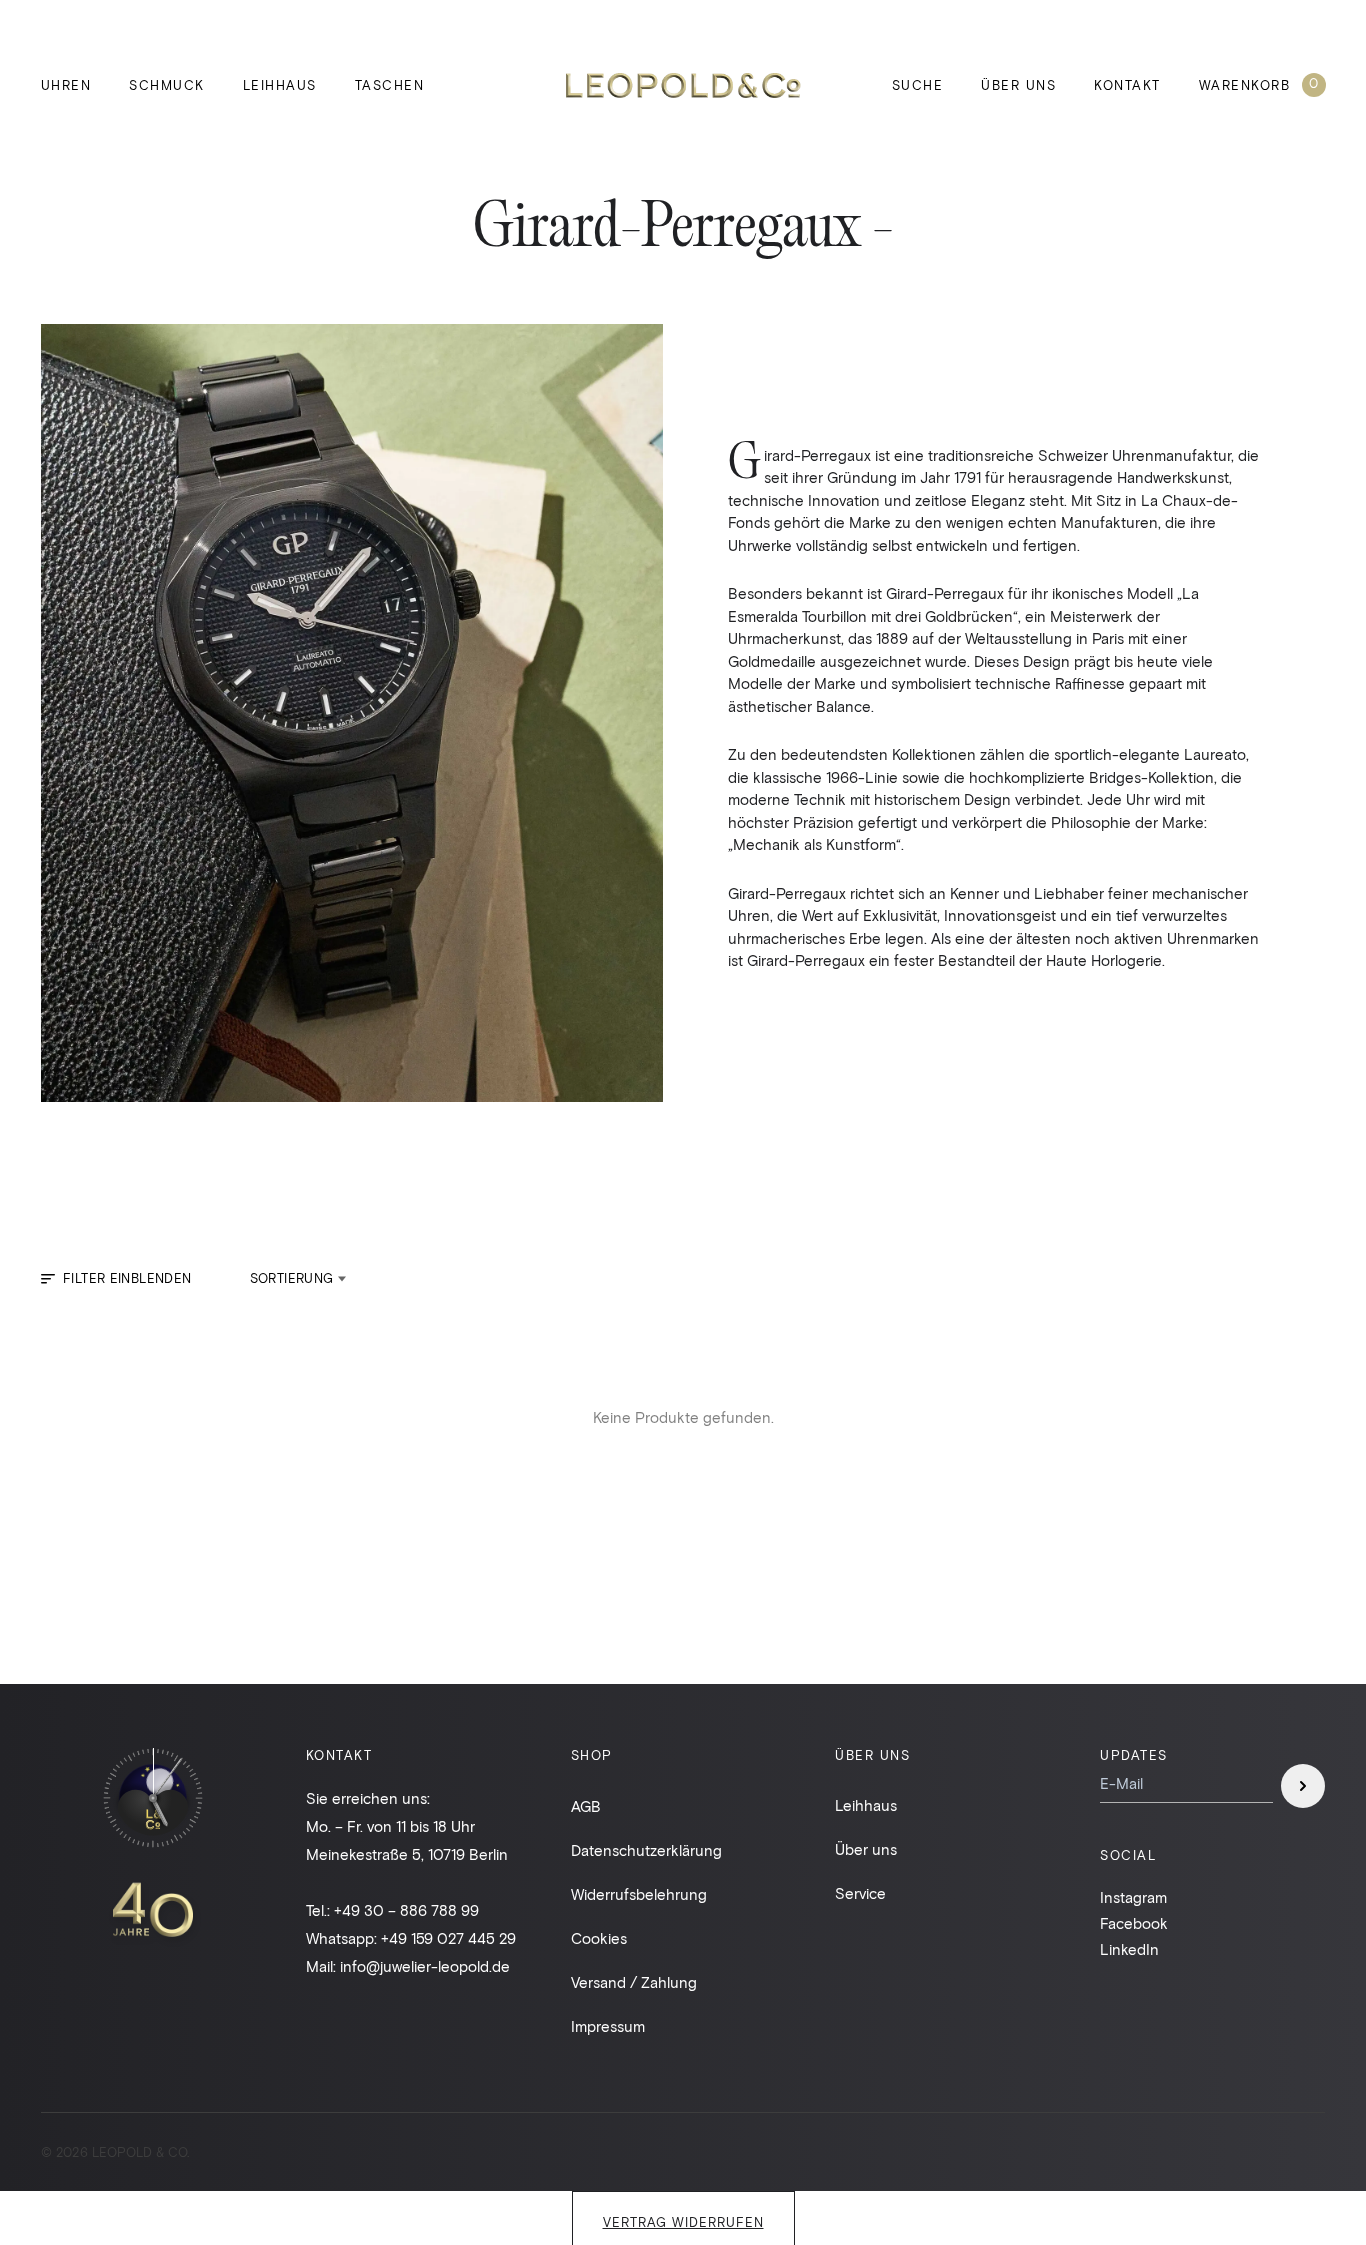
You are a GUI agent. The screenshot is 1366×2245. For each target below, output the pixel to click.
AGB (586, 1806)
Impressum (608, 2026)
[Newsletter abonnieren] (1303, 1786)
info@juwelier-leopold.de (425, 1966)
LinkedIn (1129, 1949)
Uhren (66, 85)
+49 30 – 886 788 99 (406, 1910)
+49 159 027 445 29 (448, 1938)
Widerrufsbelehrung (639, 1894)
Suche (918, 85)
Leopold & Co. (683, 85)
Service (860, 1893)
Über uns (1018, 85)
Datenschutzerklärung (646, 1850)
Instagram (1133, 1897)
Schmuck (167, 85)
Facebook (1134, 1923)
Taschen (390, 85)
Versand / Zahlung (634, 1982)
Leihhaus (280, 85)
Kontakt (1127, 85)
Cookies (599, 1938)
